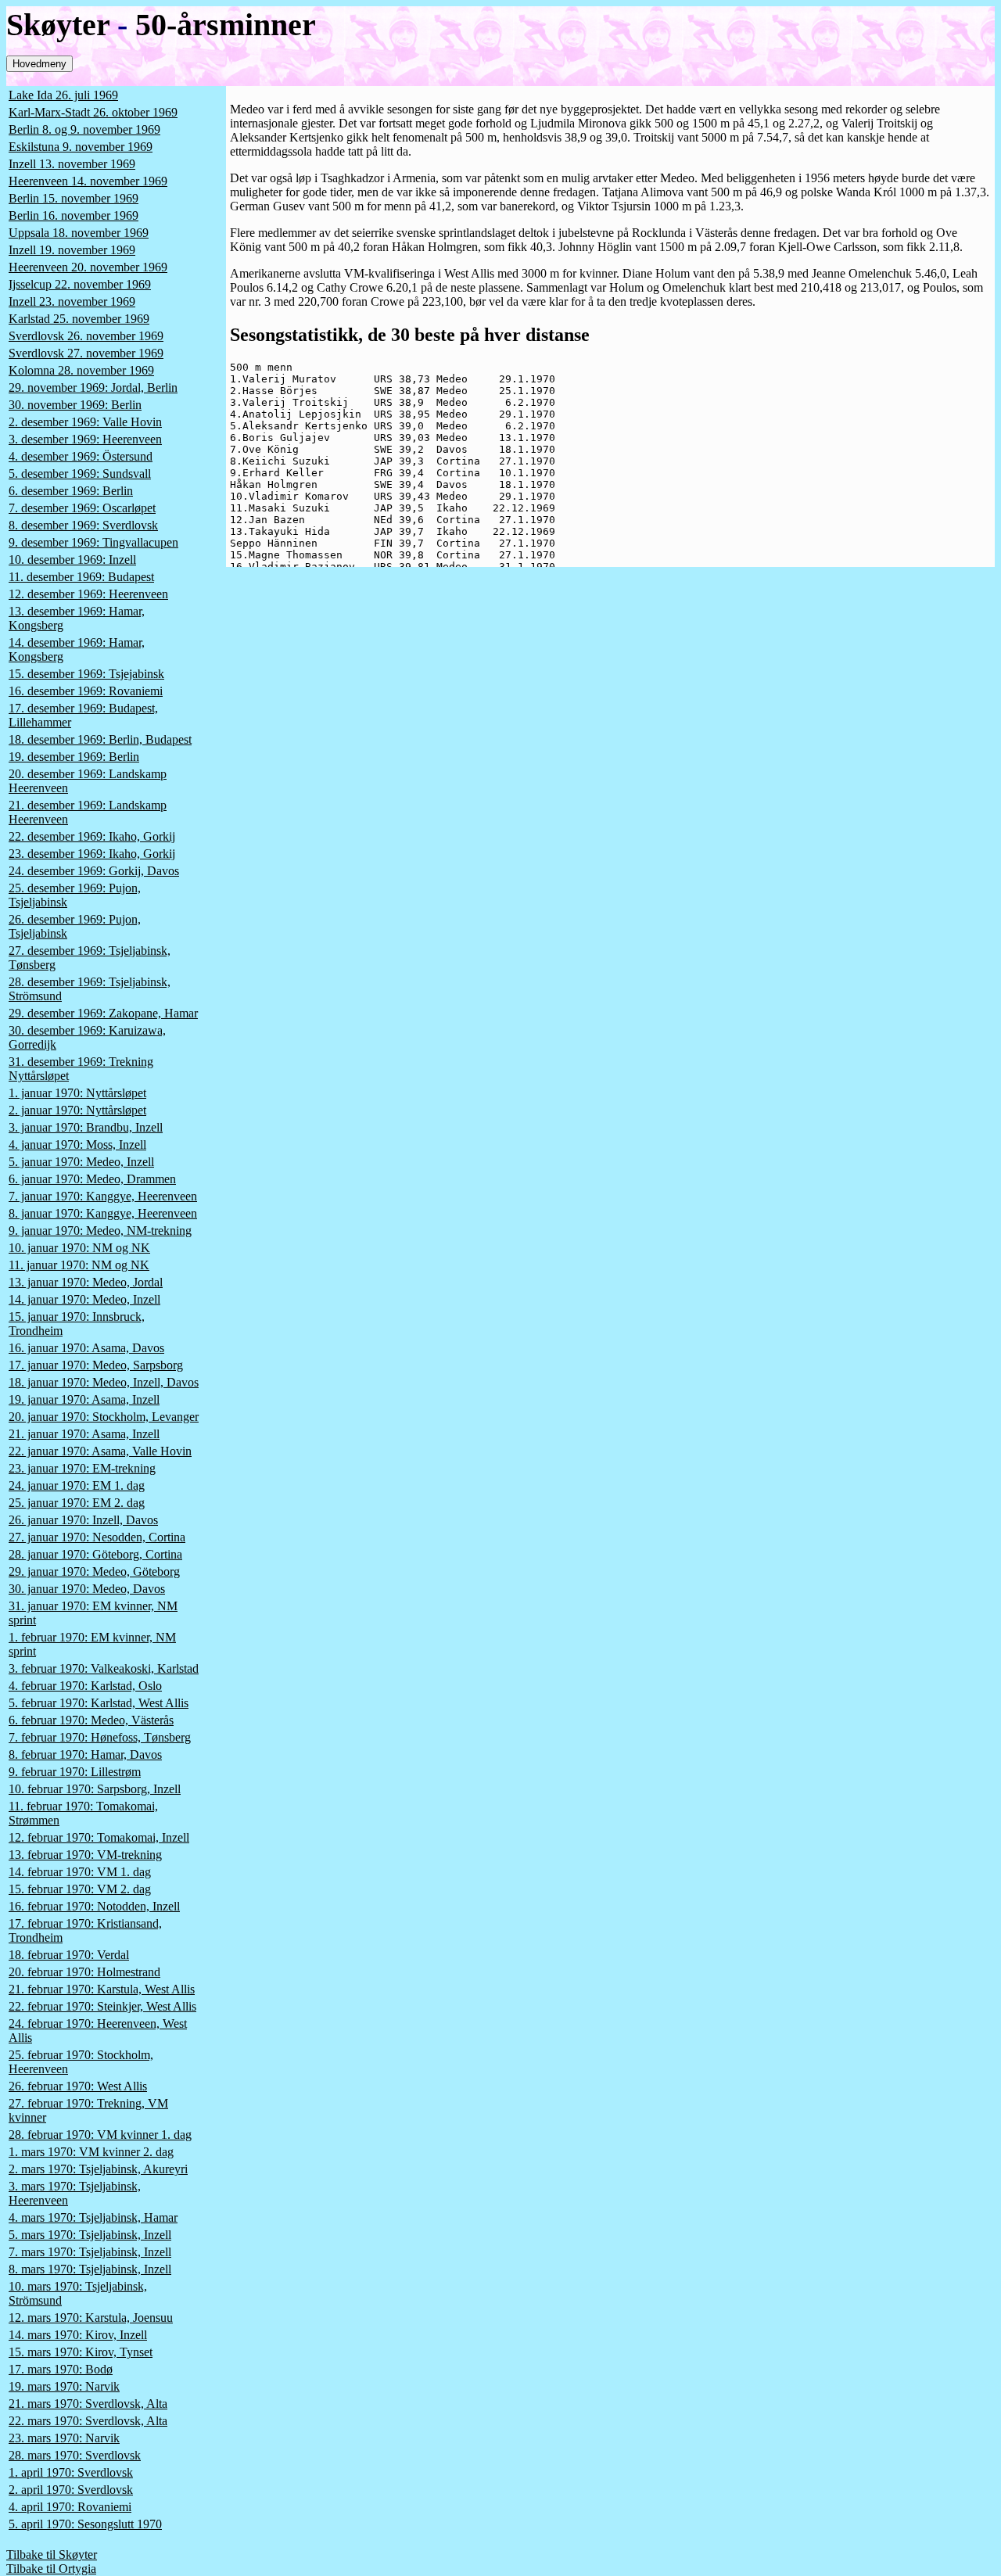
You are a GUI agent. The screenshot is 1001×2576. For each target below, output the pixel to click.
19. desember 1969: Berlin (74, 757)
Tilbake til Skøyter (52, 2554)
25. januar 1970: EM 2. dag (77, 1503)
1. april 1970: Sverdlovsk (71, 2472)
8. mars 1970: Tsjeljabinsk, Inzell (90, 2269)
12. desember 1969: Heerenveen (88, 594)
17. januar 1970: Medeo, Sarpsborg (96, 1365)
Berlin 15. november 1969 (74, 198)
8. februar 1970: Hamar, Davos (85, 1754)
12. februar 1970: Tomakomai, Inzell (99, 1837)
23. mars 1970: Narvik (64, 2438)
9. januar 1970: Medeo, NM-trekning (100, 1231)
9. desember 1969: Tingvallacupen (93, 542)
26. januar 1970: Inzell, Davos (83, 1520)
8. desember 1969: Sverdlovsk (83, 525)
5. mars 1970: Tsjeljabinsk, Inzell (90, 2235)
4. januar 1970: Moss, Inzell (77, 1144)
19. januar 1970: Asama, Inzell (84, 1399)
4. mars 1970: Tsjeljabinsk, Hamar (93, 2217)
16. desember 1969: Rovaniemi (86, 691)
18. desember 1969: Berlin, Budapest (100, 739)
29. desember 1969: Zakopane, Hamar (103, 1013)
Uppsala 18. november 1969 (79, 233)
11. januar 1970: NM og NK (79, 1265)
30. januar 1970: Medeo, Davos (87, 1589)
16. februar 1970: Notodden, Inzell (94, 1906)
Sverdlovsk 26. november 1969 (86, 336)
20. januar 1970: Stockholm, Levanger (104, 1417)
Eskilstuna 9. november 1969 (81, 147)
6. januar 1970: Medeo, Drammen (92, 1179)
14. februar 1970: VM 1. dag (80, 1872)
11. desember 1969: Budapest (81, 577)
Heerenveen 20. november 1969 (88, 267)
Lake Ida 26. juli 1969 (63, 95)
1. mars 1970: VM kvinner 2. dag (91, 2152)
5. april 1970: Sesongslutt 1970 (85, 2524)
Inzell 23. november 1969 (72, 301)
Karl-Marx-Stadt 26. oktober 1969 (93, 112)
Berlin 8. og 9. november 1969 (84, 129)
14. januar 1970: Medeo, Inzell (84, 1299)
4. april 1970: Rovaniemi (70, 2507)
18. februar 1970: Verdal (69, 1955)
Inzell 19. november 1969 (72, 250)
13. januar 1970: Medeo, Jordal (86, 1282)
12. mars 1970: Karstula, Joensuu (91, 2318)
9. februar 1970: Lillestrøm (75, 1772)
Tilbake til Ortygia (51, 2569)
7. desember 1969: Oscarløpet (82, 508)
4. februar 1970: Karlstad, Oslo (85, 1686)
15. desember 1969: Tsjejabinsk (86, 674)
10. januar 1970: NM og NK (79, 1248)
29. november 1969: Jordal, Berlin (93, 387)
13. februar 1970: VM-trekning (85, 1855)
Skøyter (58, 25)
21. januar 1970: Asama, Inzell (84, 1434)
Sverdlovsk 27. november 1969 (86, 353)
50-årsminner (226, 25)
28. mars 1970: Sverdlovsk (75, 2455)
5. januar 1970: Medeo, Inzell (81, 1162)
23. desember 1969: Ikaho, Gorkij (92, 854)
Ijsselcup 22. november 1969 (80, 284)
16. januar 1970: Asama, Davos (86, 1348)
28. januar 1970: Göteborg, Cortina (95, 1554)
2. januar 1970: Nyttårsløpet (77, 1110)
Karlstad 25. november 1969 (79, 319)
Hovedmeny (39, 64)
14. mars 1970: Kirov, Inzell (78, 2335)
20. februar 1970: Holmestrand (84, 1972)
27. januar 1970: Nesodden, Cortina (97, 1537)
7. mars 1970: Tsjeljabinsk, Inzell (90, 2252)
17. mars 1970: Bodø (61, 2369)
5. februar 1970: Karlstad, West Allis (99, 1703)
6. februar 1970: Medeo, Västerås (91, 1720)
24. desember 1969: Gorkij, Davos (94, 871)
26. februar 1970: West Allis (78, 2086)
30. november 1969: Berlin (75, 405)
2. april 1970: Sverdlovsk (71, 2490)
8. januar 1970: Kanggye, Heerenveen (103, 1213)
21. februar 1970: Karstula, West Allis (102, 1989)
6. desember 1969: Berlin (71, 491)
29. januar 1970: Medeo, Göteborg (94, 1571)
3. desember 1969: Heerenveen (85, 439)
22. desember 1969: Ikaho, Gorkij (92, 836)
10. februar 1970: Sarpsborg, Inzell (95, 1789)
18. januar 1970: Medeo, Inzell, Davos (104, 1382)
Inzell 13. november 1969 (72, 164)
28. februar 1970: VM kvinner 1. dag (100, 2135)
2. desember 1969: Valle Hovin (85, 422)
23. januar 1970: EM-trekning (82, 1468)
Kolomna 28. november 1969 (81, 370)
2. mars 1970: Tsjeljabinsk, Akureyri (98, 2169)
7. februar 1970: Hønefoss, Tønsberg (100, 1737)
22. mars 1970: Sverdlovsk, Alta (88, 2421)
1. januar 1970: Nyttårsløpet (77, 1093)
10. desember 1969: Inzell (72, 560)
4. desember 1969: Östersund (81, 456)
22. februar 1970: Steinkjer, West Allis (102, 2006)
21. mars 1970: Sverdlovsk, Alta (88, 2404)
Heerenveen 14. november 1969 (88, 181)
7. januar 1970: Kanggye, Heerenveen (103, 1196)
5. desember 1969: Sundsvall (80, 474)
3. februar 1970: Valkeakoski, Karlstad (104, 1668)
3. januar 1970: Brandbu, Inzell (86, 1127)
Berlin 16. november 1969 (74, 215)
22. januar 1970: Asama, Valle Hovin (100, 1451)
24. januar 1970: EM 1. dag (77, 1485)
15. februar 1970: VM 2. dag (80, 1889)
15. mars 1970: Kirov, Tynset (81, 2352)
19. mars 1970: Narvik (64, 2386)
